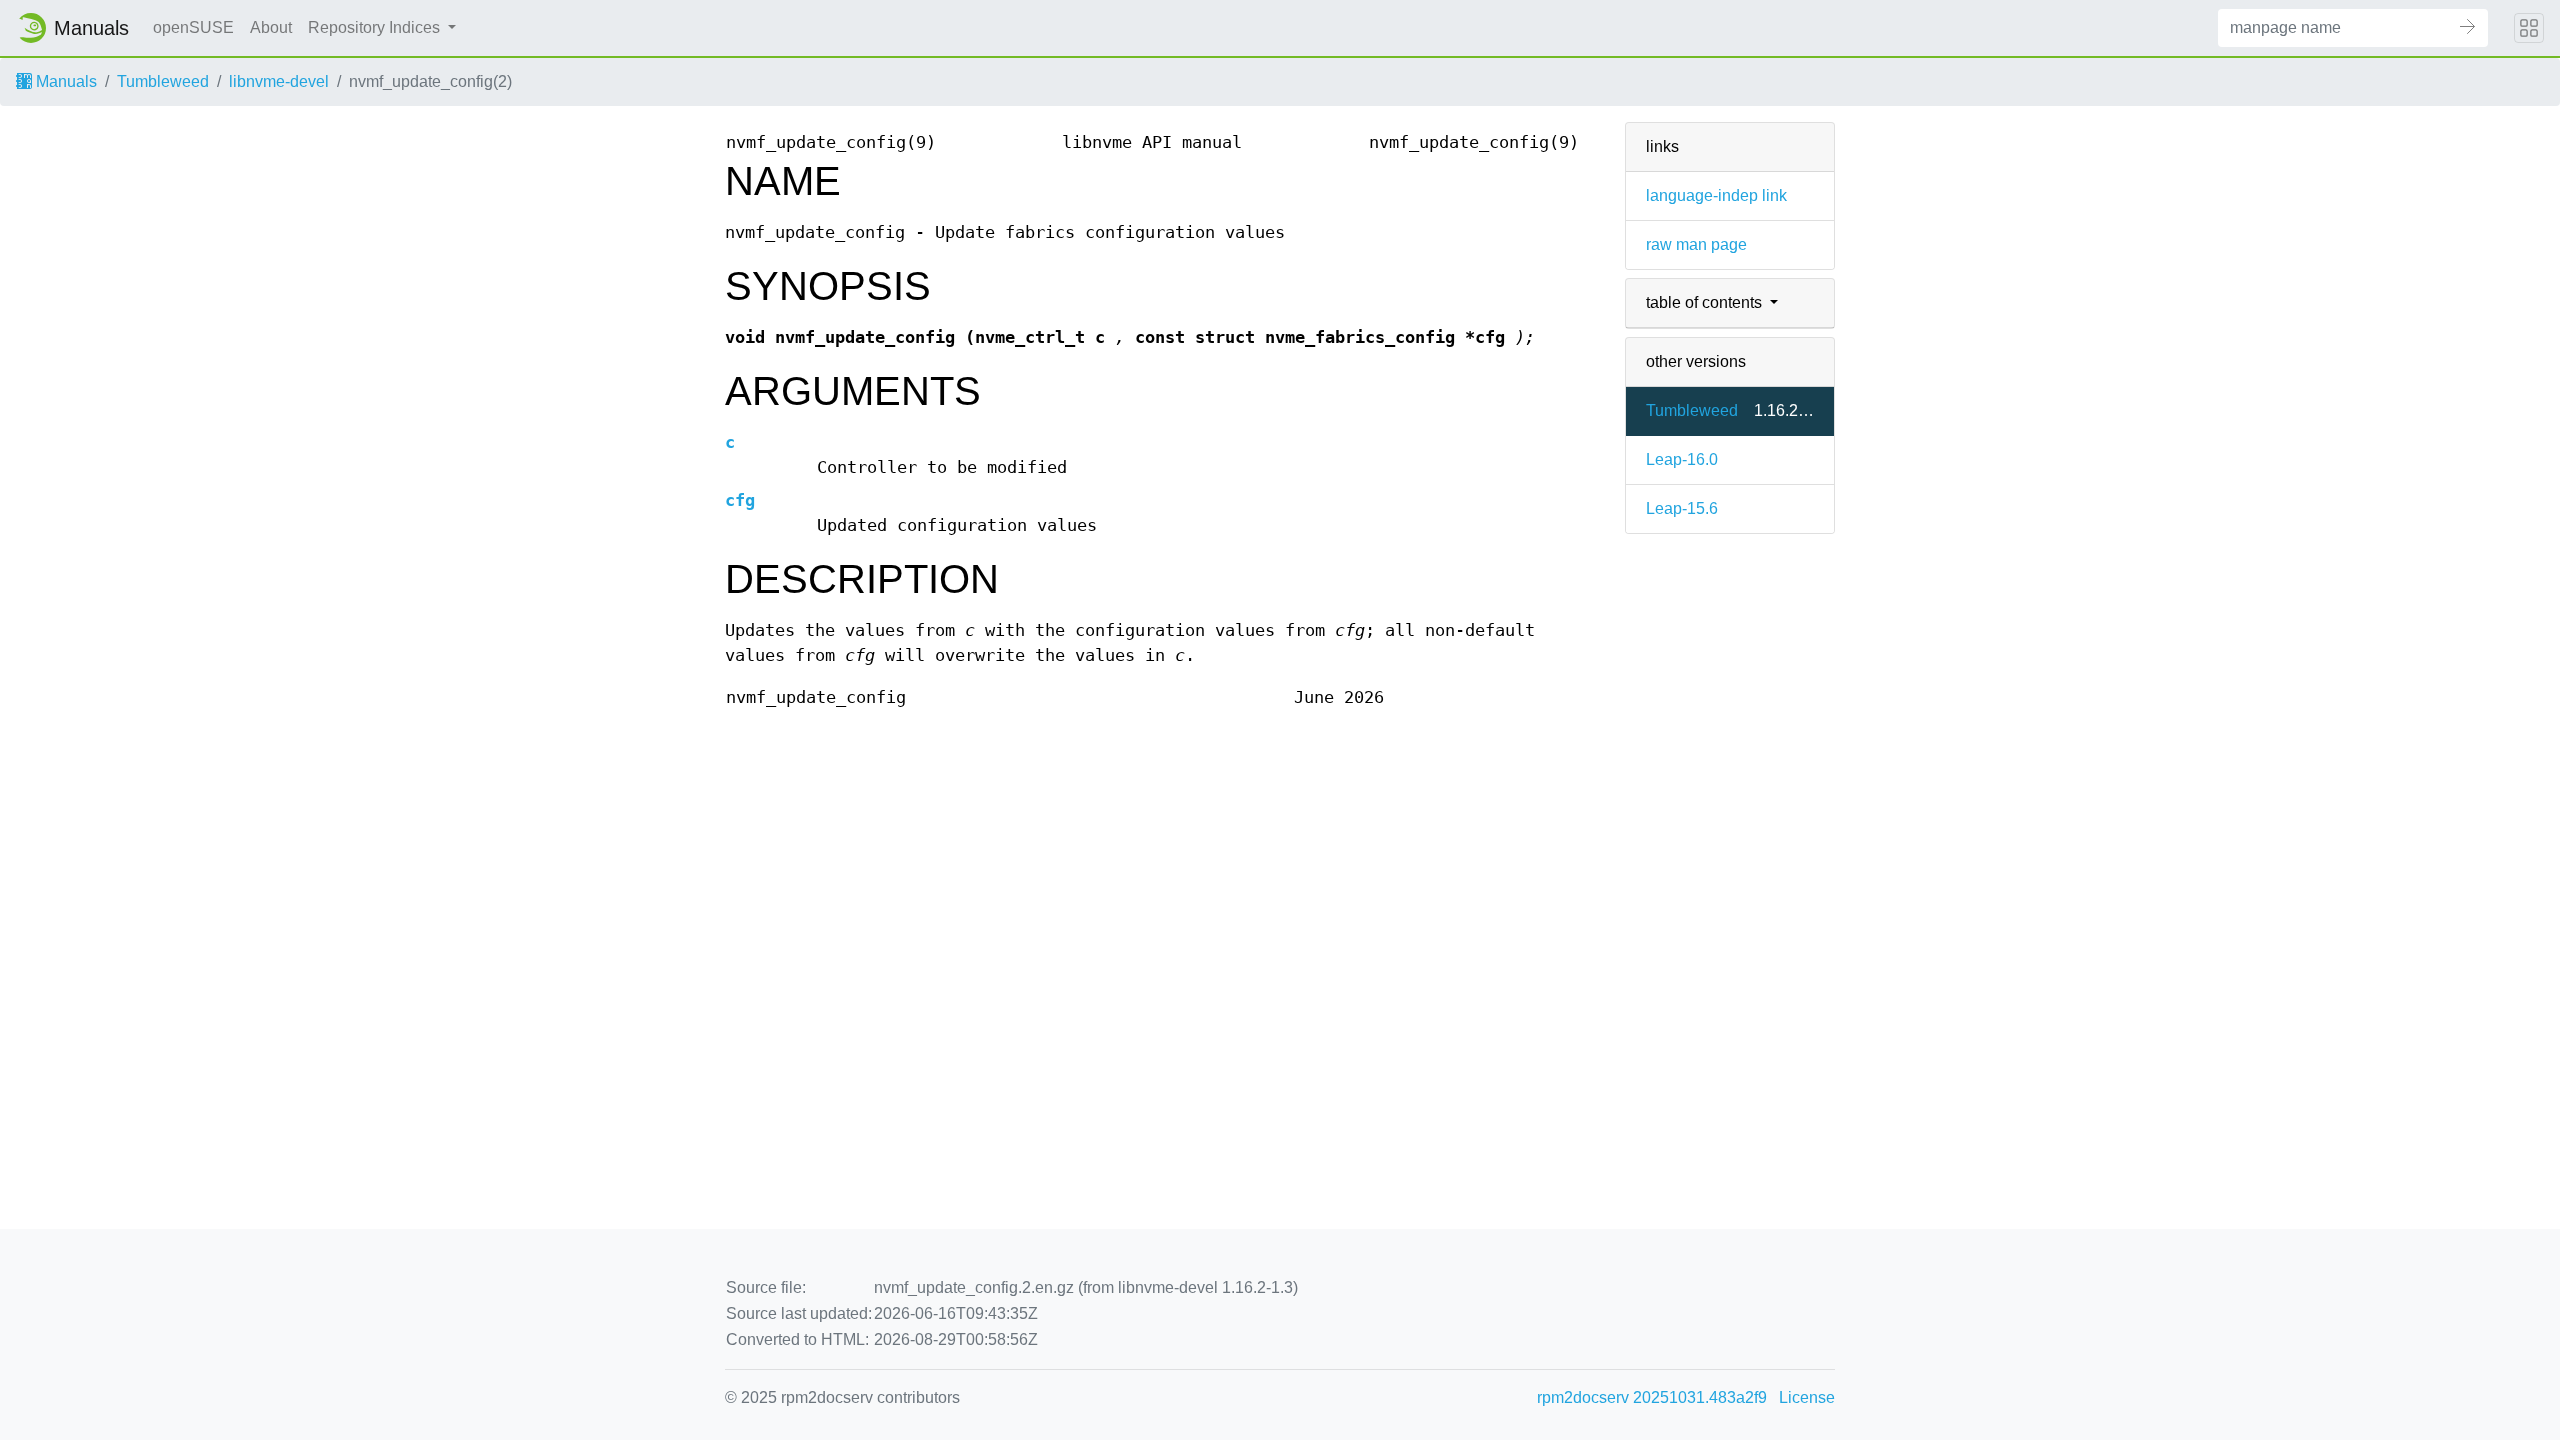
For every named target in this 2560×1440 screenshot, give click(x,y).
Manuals (64, 81)
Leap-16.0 (1682, 459)
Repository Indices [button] (376, 27)
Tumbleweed (163, 81)
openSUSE (193, 27)
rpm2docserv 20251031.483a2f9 (1652, 1397)
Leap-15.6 (1682, 508)
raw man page (1696, 244)
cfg (740, 500)
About (271, 27)
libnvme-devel (279, 81)
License (1807, 1397)
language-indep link (1716, 195)
